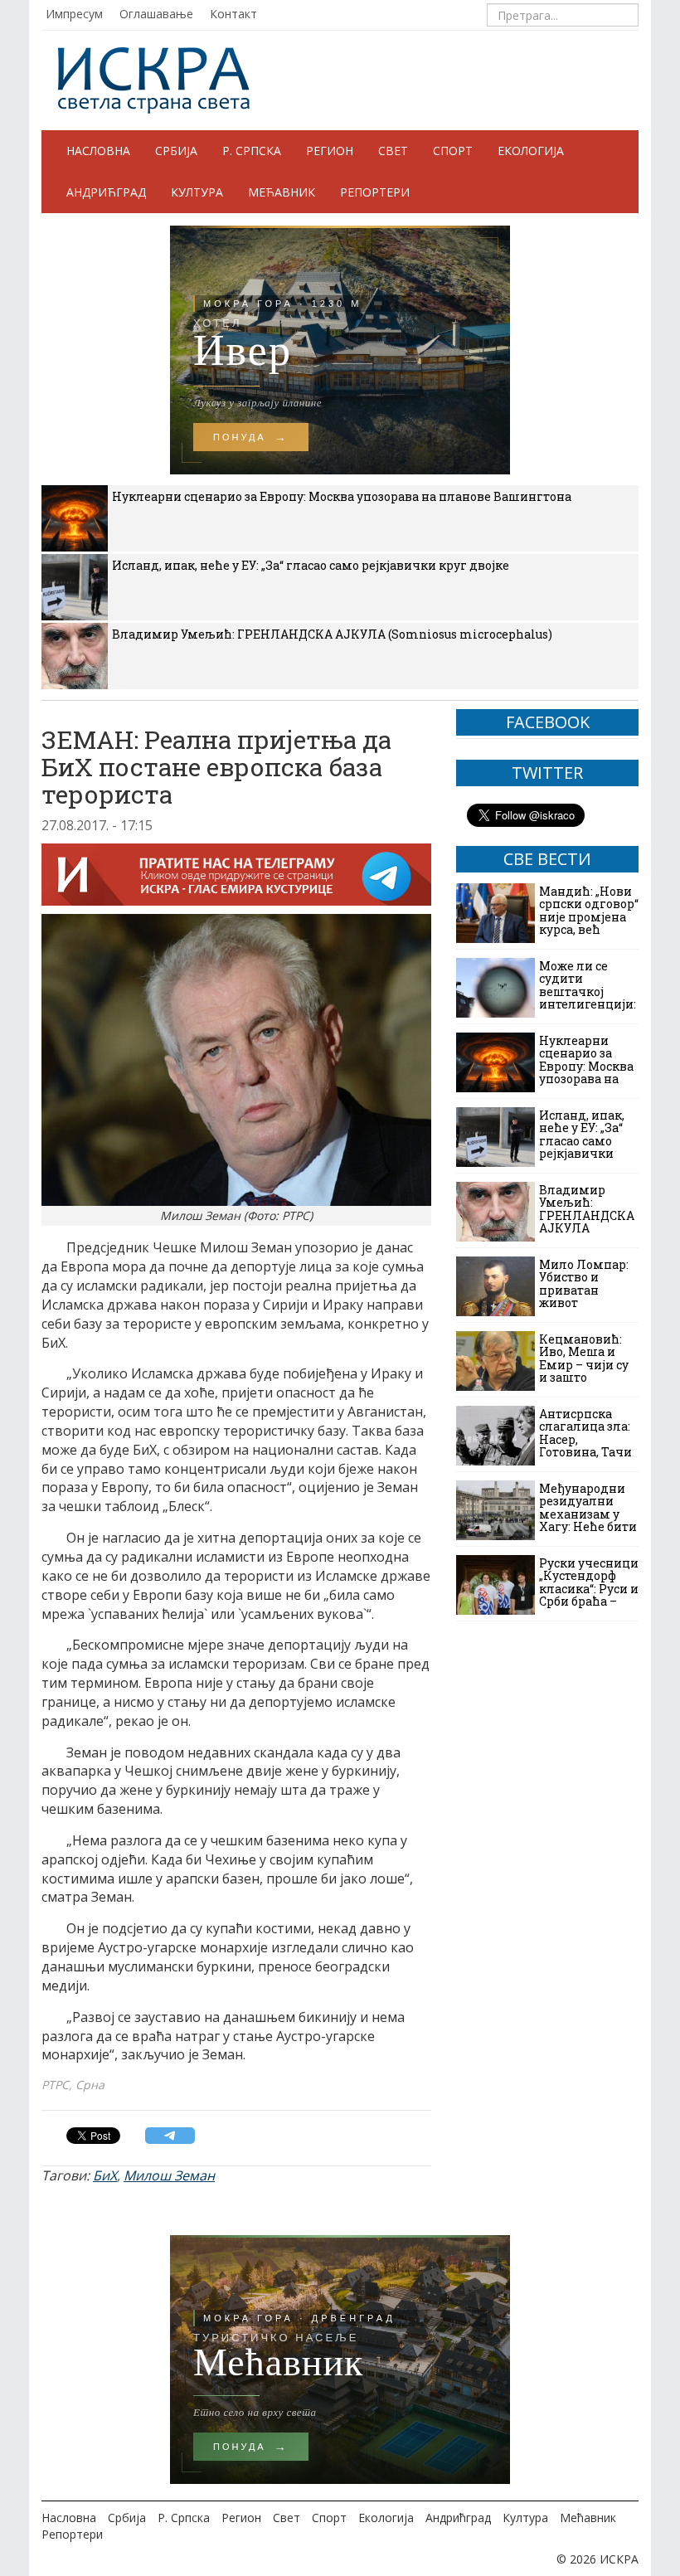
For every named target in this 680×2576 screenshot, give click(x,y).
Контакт (233, 14)
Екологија (531, 151)
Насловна (98, 151)
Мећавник (282, 192)
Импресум (74, 14)
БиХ (105, 2175)
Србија (176, 151)
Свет (393, 151)
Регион (330, 151)
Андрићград (106, 192)
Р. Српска (252, 151)
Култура (197, 192)
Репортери (375, 192)
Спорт (453, 151)
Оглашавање (156, 14)
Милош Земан (169, 2175)
